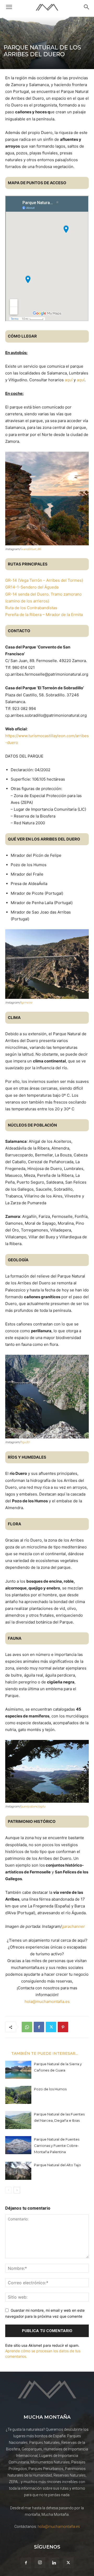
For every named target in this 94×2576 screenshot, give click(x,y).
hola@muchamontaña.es (47, 2001)
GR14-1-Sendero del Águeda (32, 587)
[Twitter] (51, 2027)
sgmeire (26, 1003)
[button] (9, 7)
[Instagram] (40, 2563)
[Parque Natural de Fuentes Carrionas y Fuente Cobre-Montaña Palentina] (18, 2145)
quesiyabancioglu (33, 1806)
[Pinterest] (63, 2027)
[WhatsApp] (27, 2027)
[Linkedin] (54, 2563)
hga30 (25, 1442)
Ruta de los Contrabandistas (31, 608)
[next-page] (17, 2190)
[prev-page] (8, 2190)
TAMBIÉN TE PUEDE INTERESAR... (45, 2053)
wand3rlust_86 (31, 549)
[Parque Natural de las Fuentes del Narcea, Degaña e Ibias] (18, 2120)
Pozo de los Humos (50, 2089)
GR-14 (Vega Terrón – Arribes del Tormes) (44, 580)
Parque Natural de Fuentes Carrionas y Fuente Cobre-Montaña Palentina (57, 2146)
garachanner (73, 1926)
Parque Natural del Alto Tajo (57, 2165)
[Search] (87, 7)
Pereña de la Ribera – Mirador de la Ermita (44, 615)
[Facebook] (39, 2027)
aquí (69, 380)
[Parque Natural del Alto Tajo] (18, 2171)
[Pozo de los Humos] (18, 2095)
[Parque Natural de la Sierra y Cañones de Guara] (18, 2070)
